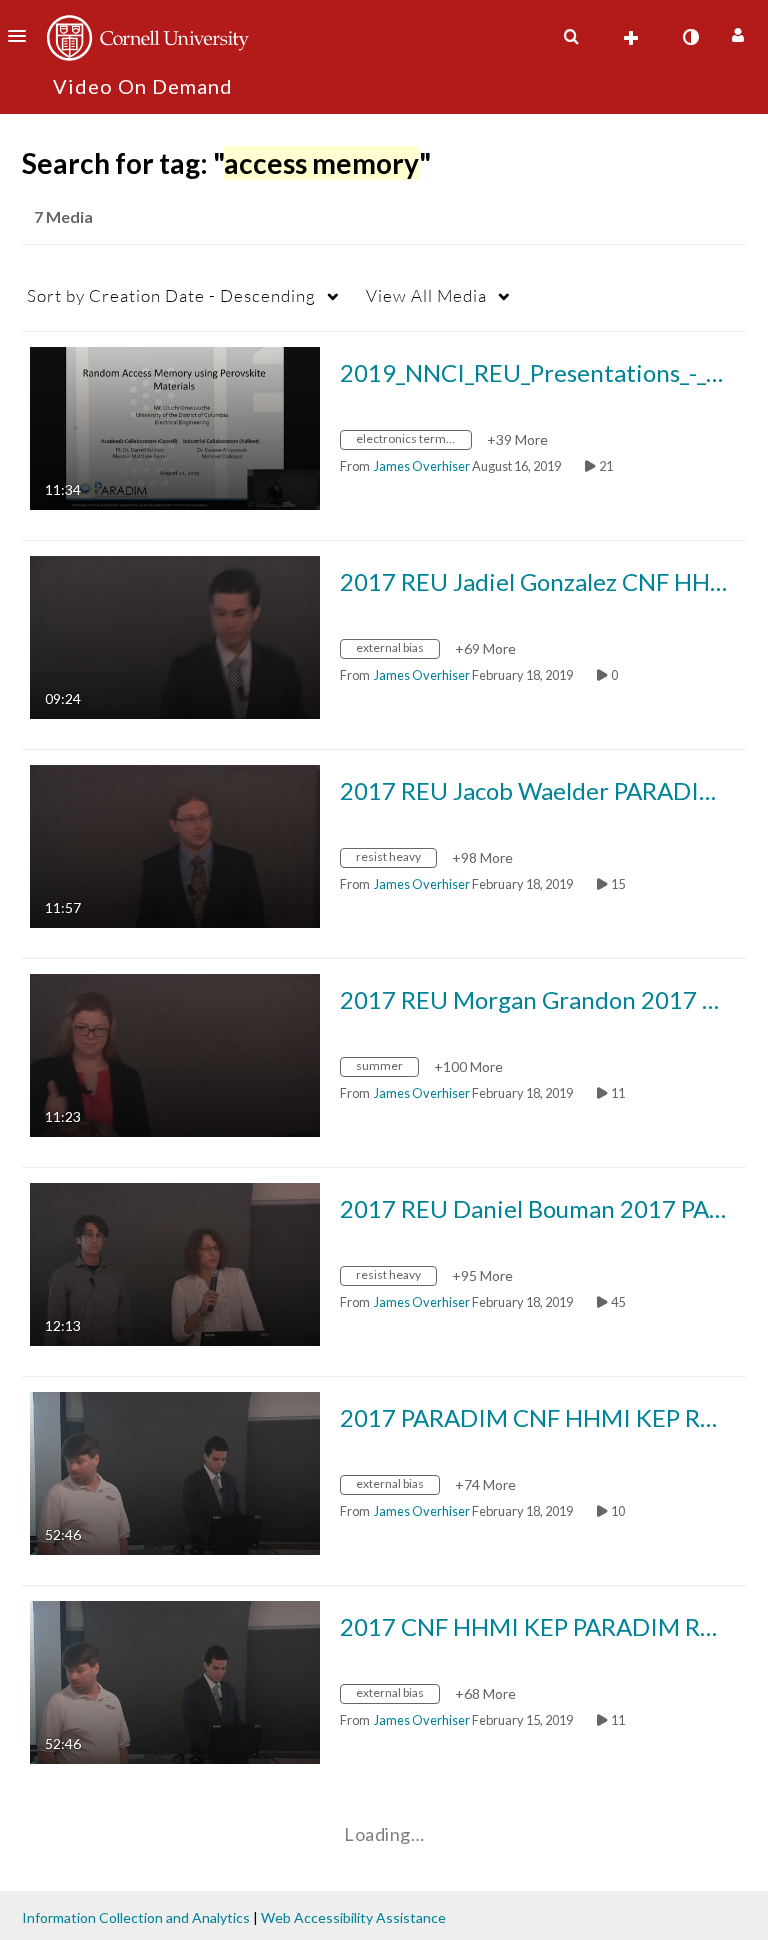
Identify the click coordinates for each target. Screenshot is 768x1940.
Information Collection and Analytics (136, 1917)
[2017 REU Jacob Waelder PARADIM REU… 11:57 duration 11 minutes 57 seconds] (175, 844)
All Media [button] (426, 295)
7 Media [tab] (63, 216)
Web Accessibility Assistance (353, 1917)
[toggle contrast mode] (690, 37)
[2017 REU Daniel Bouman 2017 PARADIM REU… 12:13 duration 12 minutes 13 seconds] (175, 1262)
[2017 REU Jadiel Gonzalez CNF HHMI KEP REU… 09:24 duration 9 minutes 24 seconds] (175, 635)
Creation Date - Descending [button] (171, 295)
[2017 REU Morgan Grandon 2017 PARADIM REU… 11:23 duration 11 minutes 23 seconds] (175, 1053)
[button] (23, 36)
